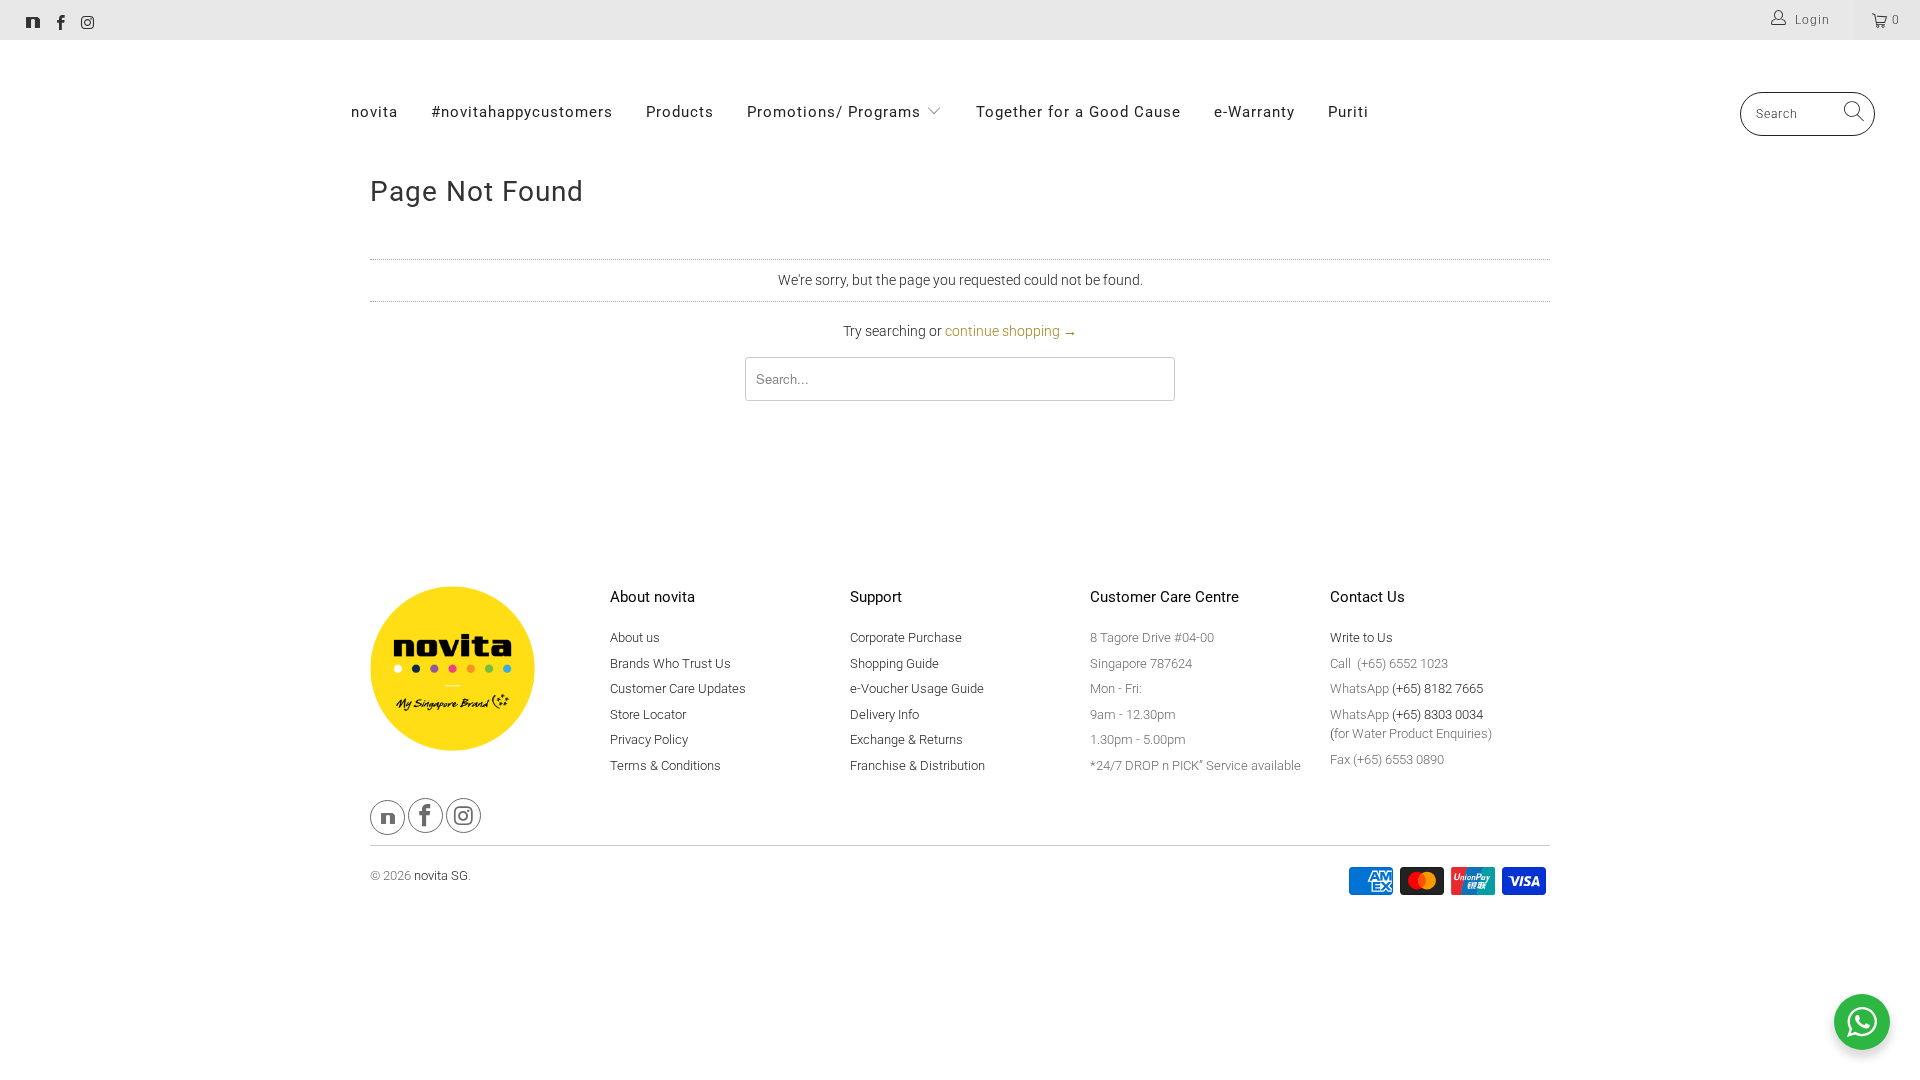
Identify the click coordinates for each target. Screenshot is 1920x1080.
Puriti (1348, 112)
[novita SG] (33, 25)
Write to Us (1361, 637)
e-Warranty (1254, 112)
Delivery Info (884, 714)
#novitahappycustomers (522, 112)
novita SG (441, 875)
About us (635, 637)
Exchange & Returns (906, 739)
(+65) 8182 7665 (1437, 688)
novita (374, 112)
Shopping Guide (894, 663)
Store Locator (648, 714)
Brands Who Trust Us (670, 663)
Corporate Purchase (906, 637)
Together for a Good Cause (1078, 112)
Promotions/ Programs (836, 112)
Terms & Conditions (665, 765)
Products (680, 112)
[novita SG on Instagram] (86, 25)
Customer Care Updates (678, 688)
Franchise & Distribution (917, 765)
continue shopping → (1011, 331)
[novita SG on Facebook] (59, 25)
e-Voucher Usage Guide (917, 688)
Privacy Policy (649, 739)
